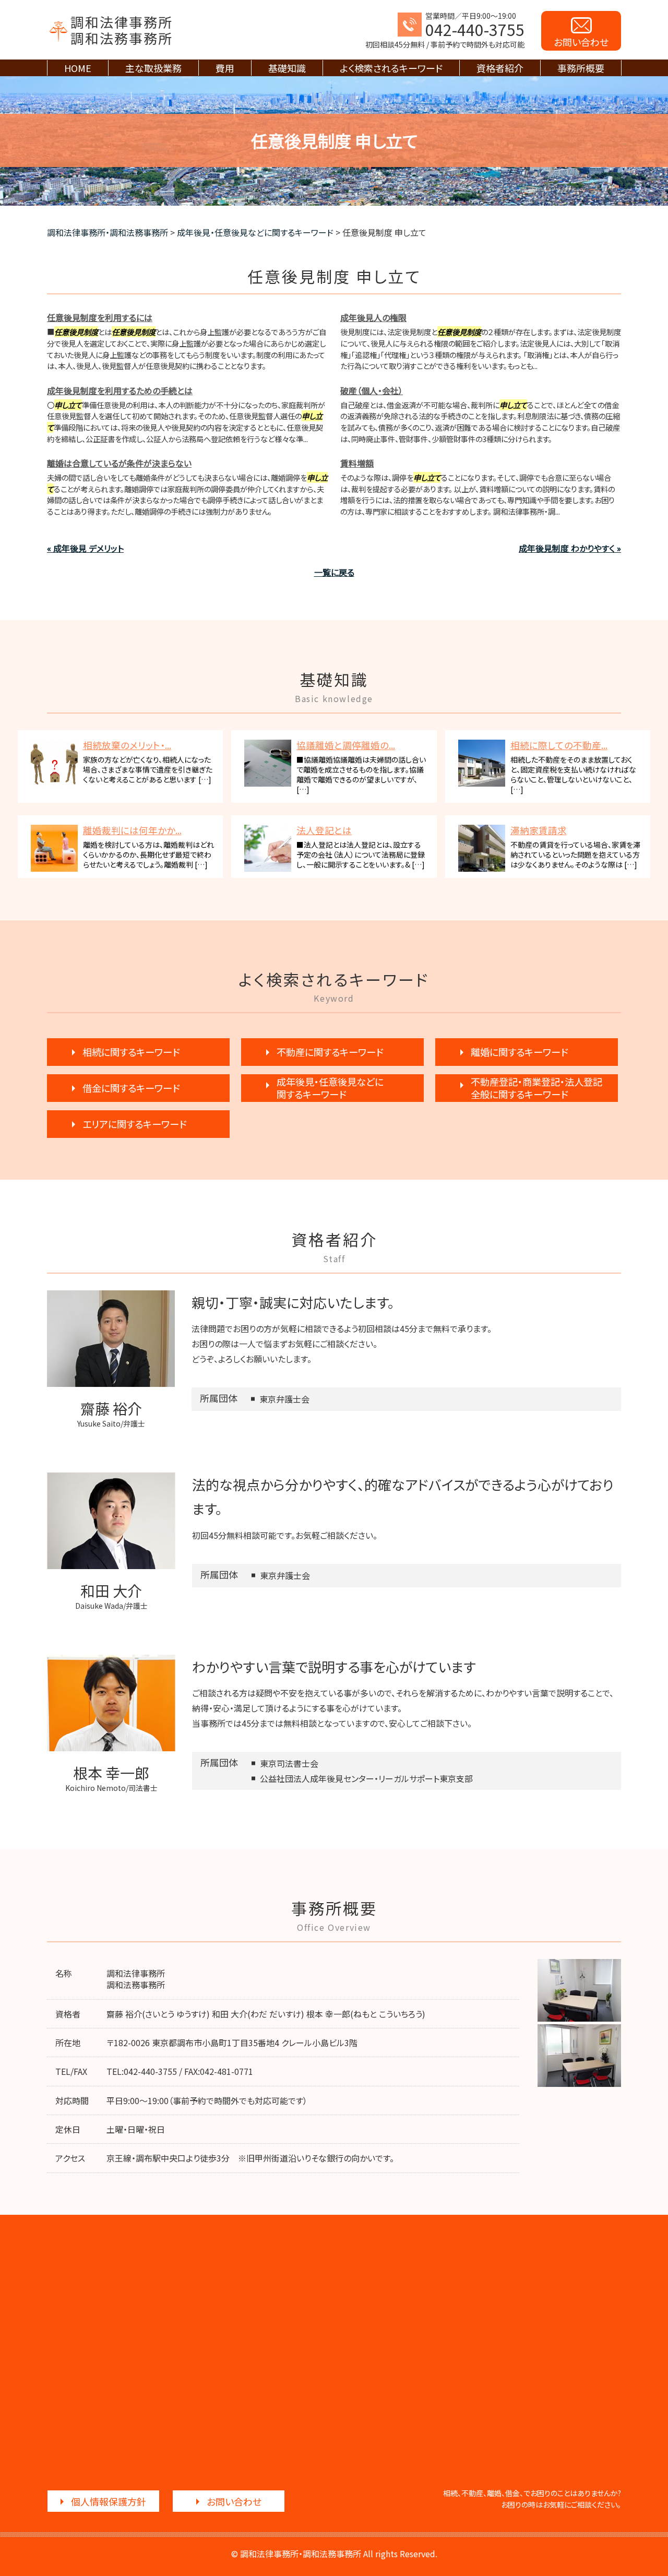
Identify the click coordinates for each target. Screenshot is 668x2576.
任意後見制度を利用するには (100, 317)
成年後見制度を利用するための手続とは (120, 390)
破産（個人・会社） (372, 390)
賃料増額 (357, 463)
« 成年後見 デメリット (85, 548)
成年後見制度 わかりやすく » (570, 548)
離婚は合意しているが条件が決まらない (119, 463)
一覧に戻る (334, 572)
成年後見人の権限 (373, 317)
